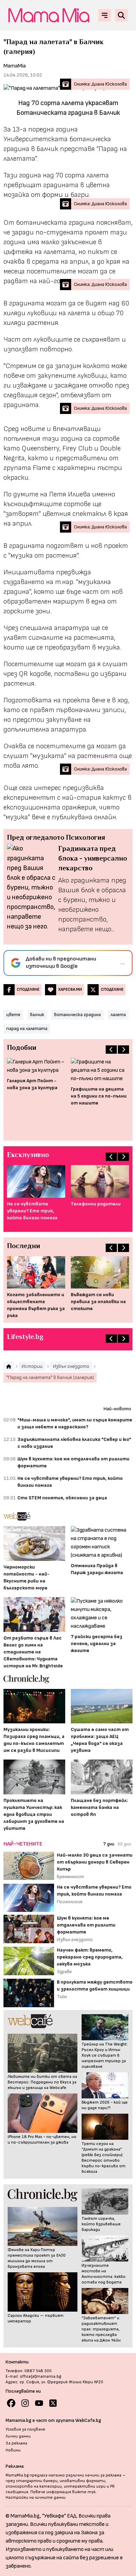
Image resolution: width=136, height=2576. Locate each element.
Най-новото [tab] (117, 1409)
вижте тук (84, 2492)
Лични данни (18, 2436)
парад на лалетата (27, 1028)
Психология (70, 1902)
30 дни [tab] (124, 1844)
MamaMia (15, 66)
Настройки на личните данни (36, 2498)
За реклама (16, 2443)
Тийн (62, 1997)
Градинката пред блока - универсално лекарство (93, 858)
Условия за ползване (25, 2429)
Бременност (70, 1877)
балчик (37, 1015)
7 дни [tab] (109, 1844)
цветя (13, 1015)
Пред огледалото (36, 837)
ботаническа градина (77, 1015)
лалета (118, 1015)
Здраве (64, 1972)
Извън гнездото (75, 1940)
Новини (13, 2450)
